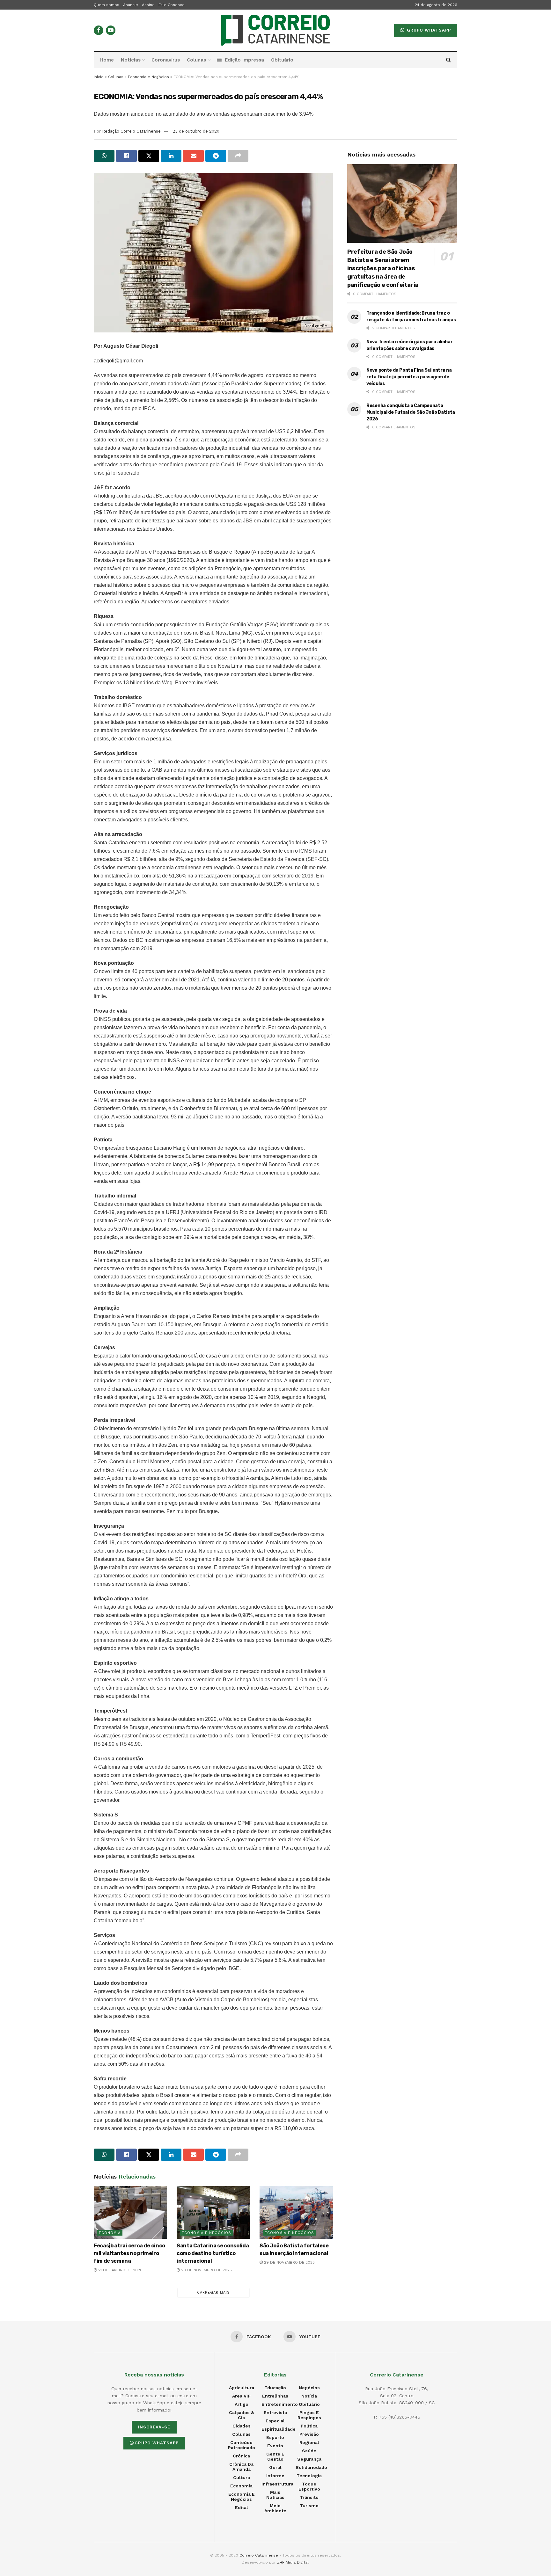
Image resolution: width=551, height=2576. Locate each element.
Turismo (309, 2506)
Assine (148, 5)
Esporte (275, 2437)
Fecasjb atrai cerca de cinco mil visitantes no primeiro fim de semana (129, 2253)
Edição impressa (244, 60)
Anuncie (131, 5)
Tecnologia (309, 2476)
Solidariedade (311, 2467)
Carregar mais (213, 2292)
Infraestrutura (277, 2484)
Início (99, 77)
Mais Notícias (275, 2495)
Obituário (282, 60)
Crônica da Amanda (241, 2467)
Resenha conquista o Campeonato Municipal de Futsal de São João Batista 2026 (411, 412)
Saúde (309, 2451)
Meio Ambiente (275, 2508)
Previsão (309, 2434)
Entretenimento (280, 2404)
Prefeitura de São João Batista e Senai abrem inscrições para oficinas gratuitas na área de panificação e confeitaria (383, 268)
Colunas (196, 60)
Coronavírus (166, 60)
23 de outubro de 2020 (196, 131)
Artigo (242, 2404)
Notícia (309, 2396)
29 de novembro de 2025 (206, 2270)
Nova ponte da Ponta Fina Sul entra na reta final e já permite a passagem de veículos (409, 377)
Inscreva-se (154, 2427)
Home (107, 60)
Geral (275, 2467)
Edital (242, 2507)
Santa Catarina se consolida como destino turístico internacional (213, 2253)
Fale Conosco (172, 5)
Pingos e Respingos (309, 2415)
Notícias (131, 60)
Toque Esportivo (309, 2486)
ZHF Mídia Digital (293, 2562)
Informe (275, 2476)
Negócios (309, 2388)
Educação (275, 2388)
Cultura (242, 2478)
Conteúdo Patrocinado (242, 2445)
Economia (110, 2233)
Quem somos (107, 5)
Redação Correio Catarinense (131, 131)
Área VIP (241, 2396)
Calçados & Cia (242, 2415)
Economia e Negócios (148, 77)
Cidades (242, 2426)
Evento (275, 2446)
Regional (309, 2442)
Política (309, 2426)
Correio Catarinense (259, 2555)
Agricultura (242, 2388)
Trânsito (309, 2497)
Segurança (309, 2459)
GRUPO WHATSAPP (428, 30)
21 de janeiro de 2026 (120, 2270)
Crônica (241, 2456)
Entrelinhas (275, 2396)
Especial (275, 2421)
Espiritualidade (279, 2429)
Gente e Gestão (275, 2456)
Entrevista (275, 2412)
